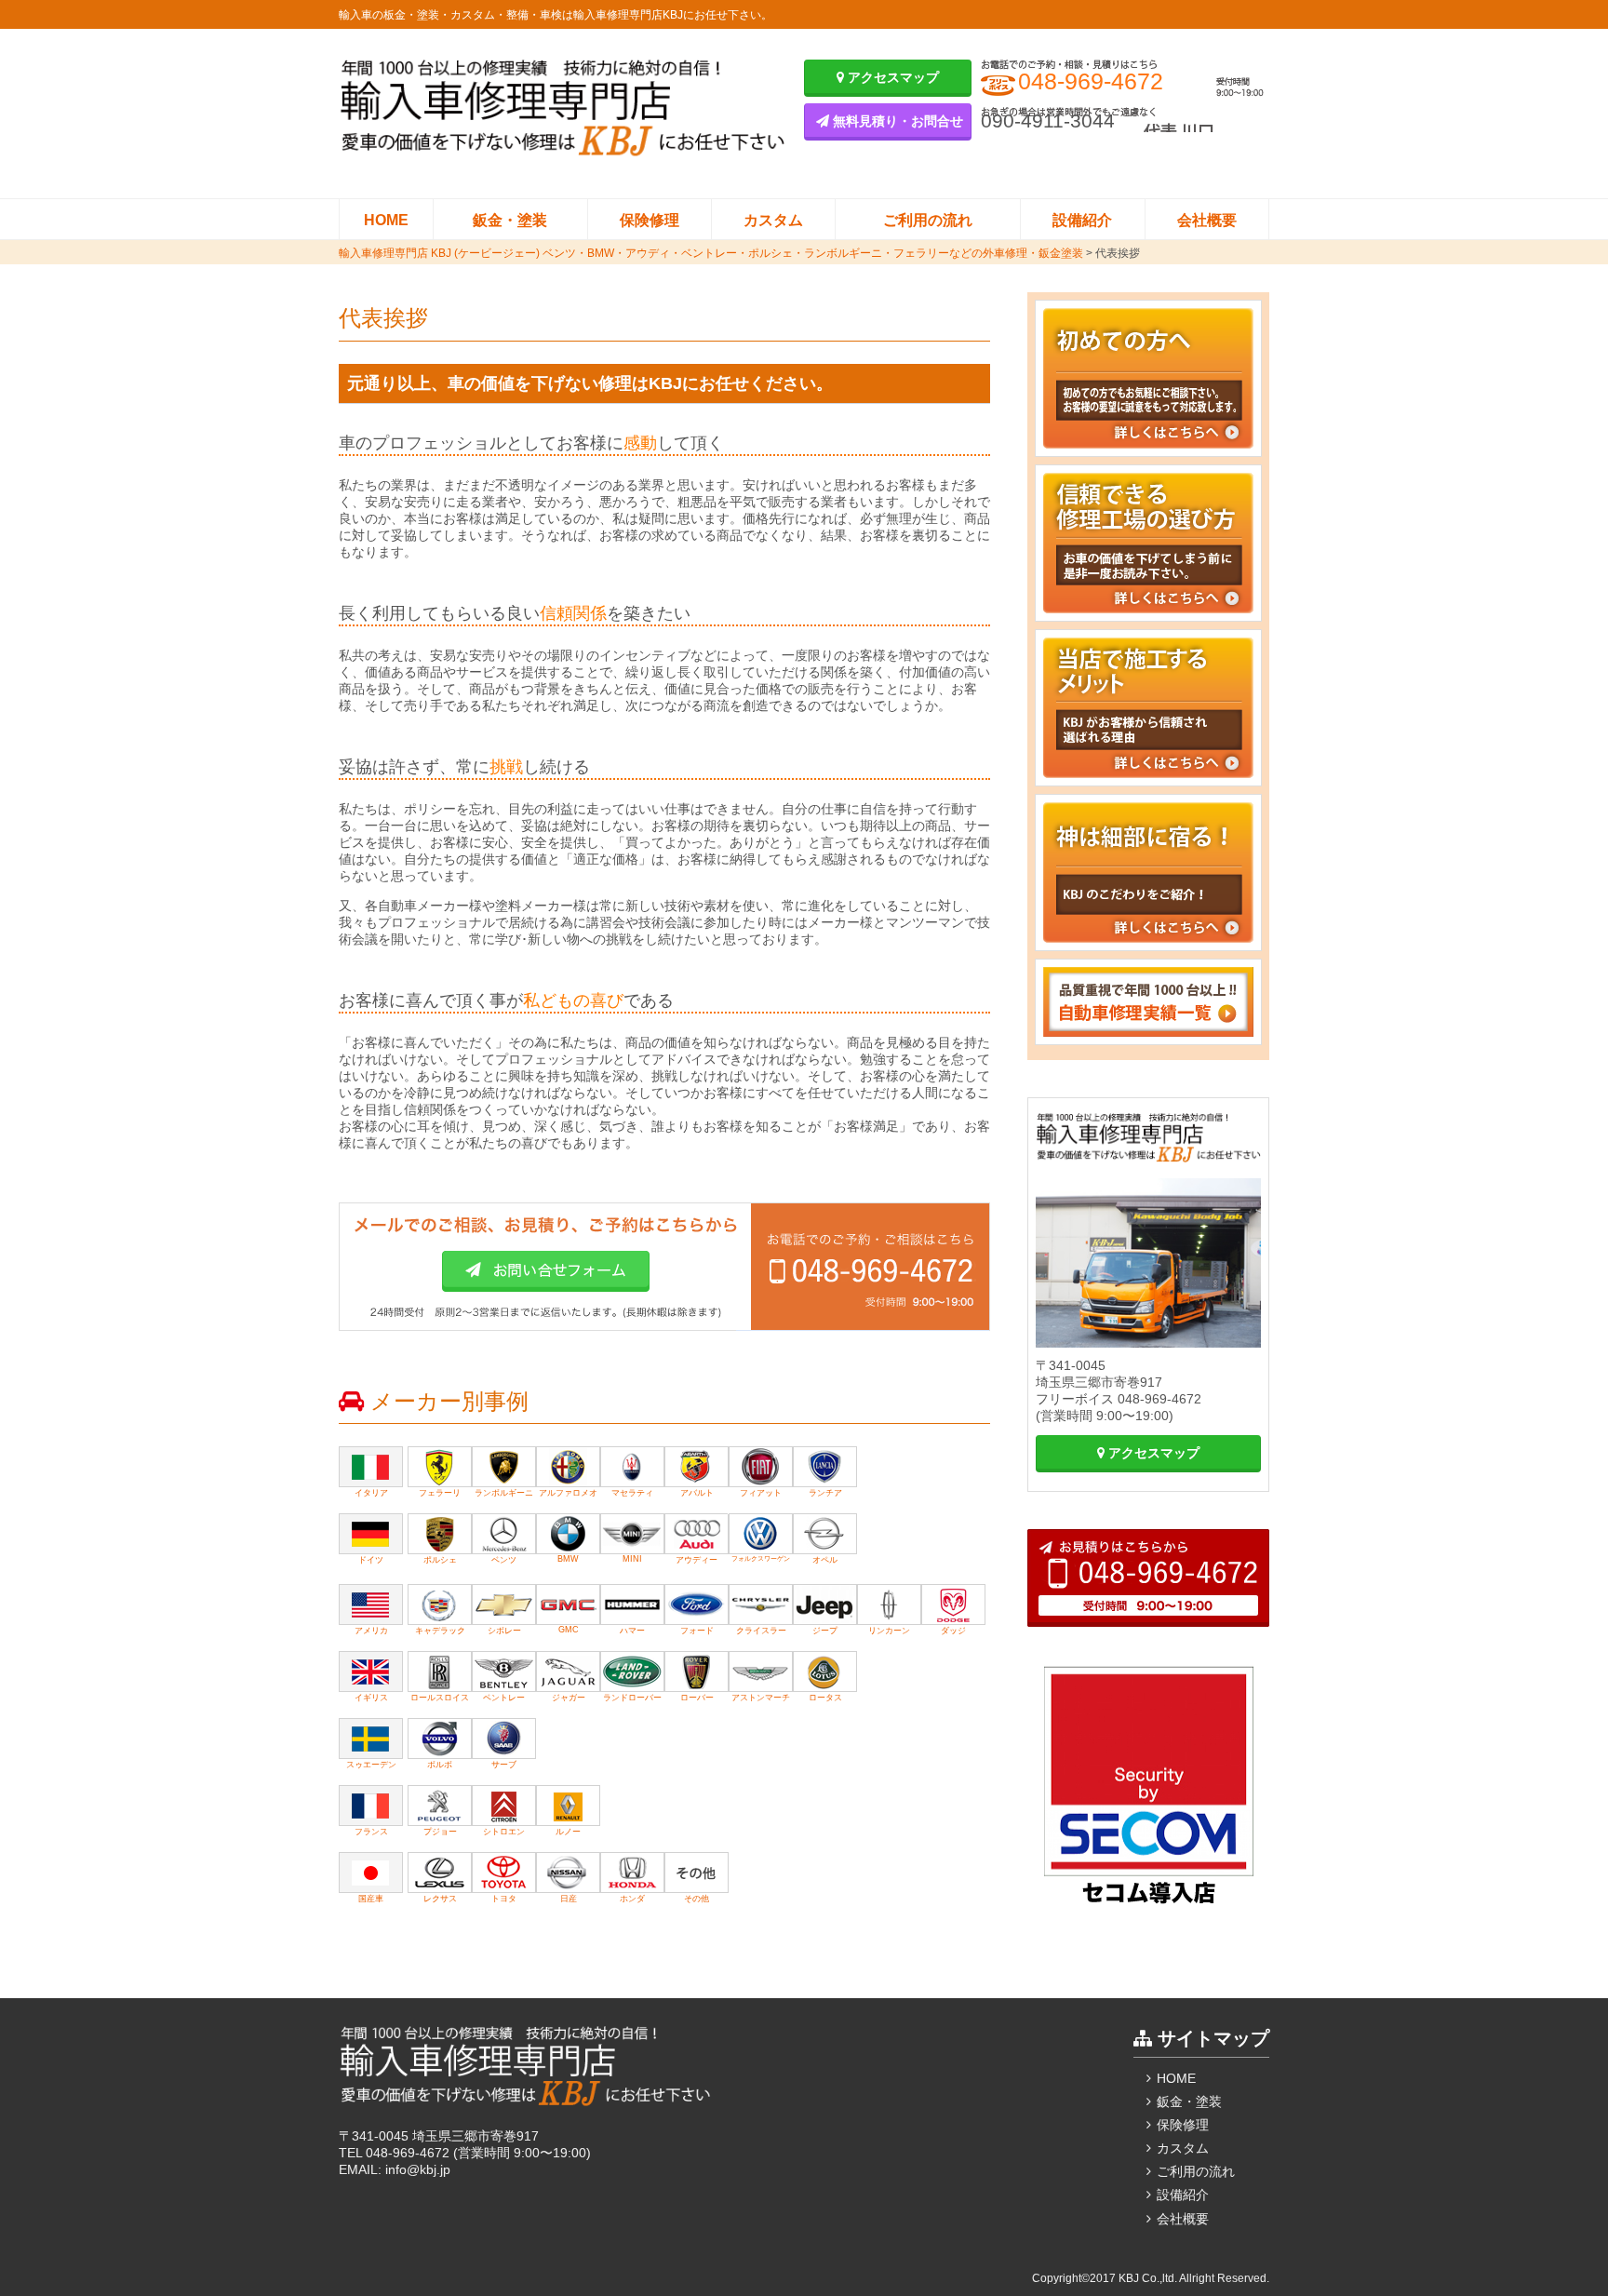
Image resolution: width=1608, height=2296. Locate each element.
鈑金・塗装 (510, 220)
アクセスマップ (891, 77)
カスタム (773, 220)
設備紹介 (1082, 220)
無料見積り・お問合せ (896, 121)
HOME (386, 220)
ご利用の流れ (928, 220)
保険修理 (650, 220)
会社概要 (1207, 220)
